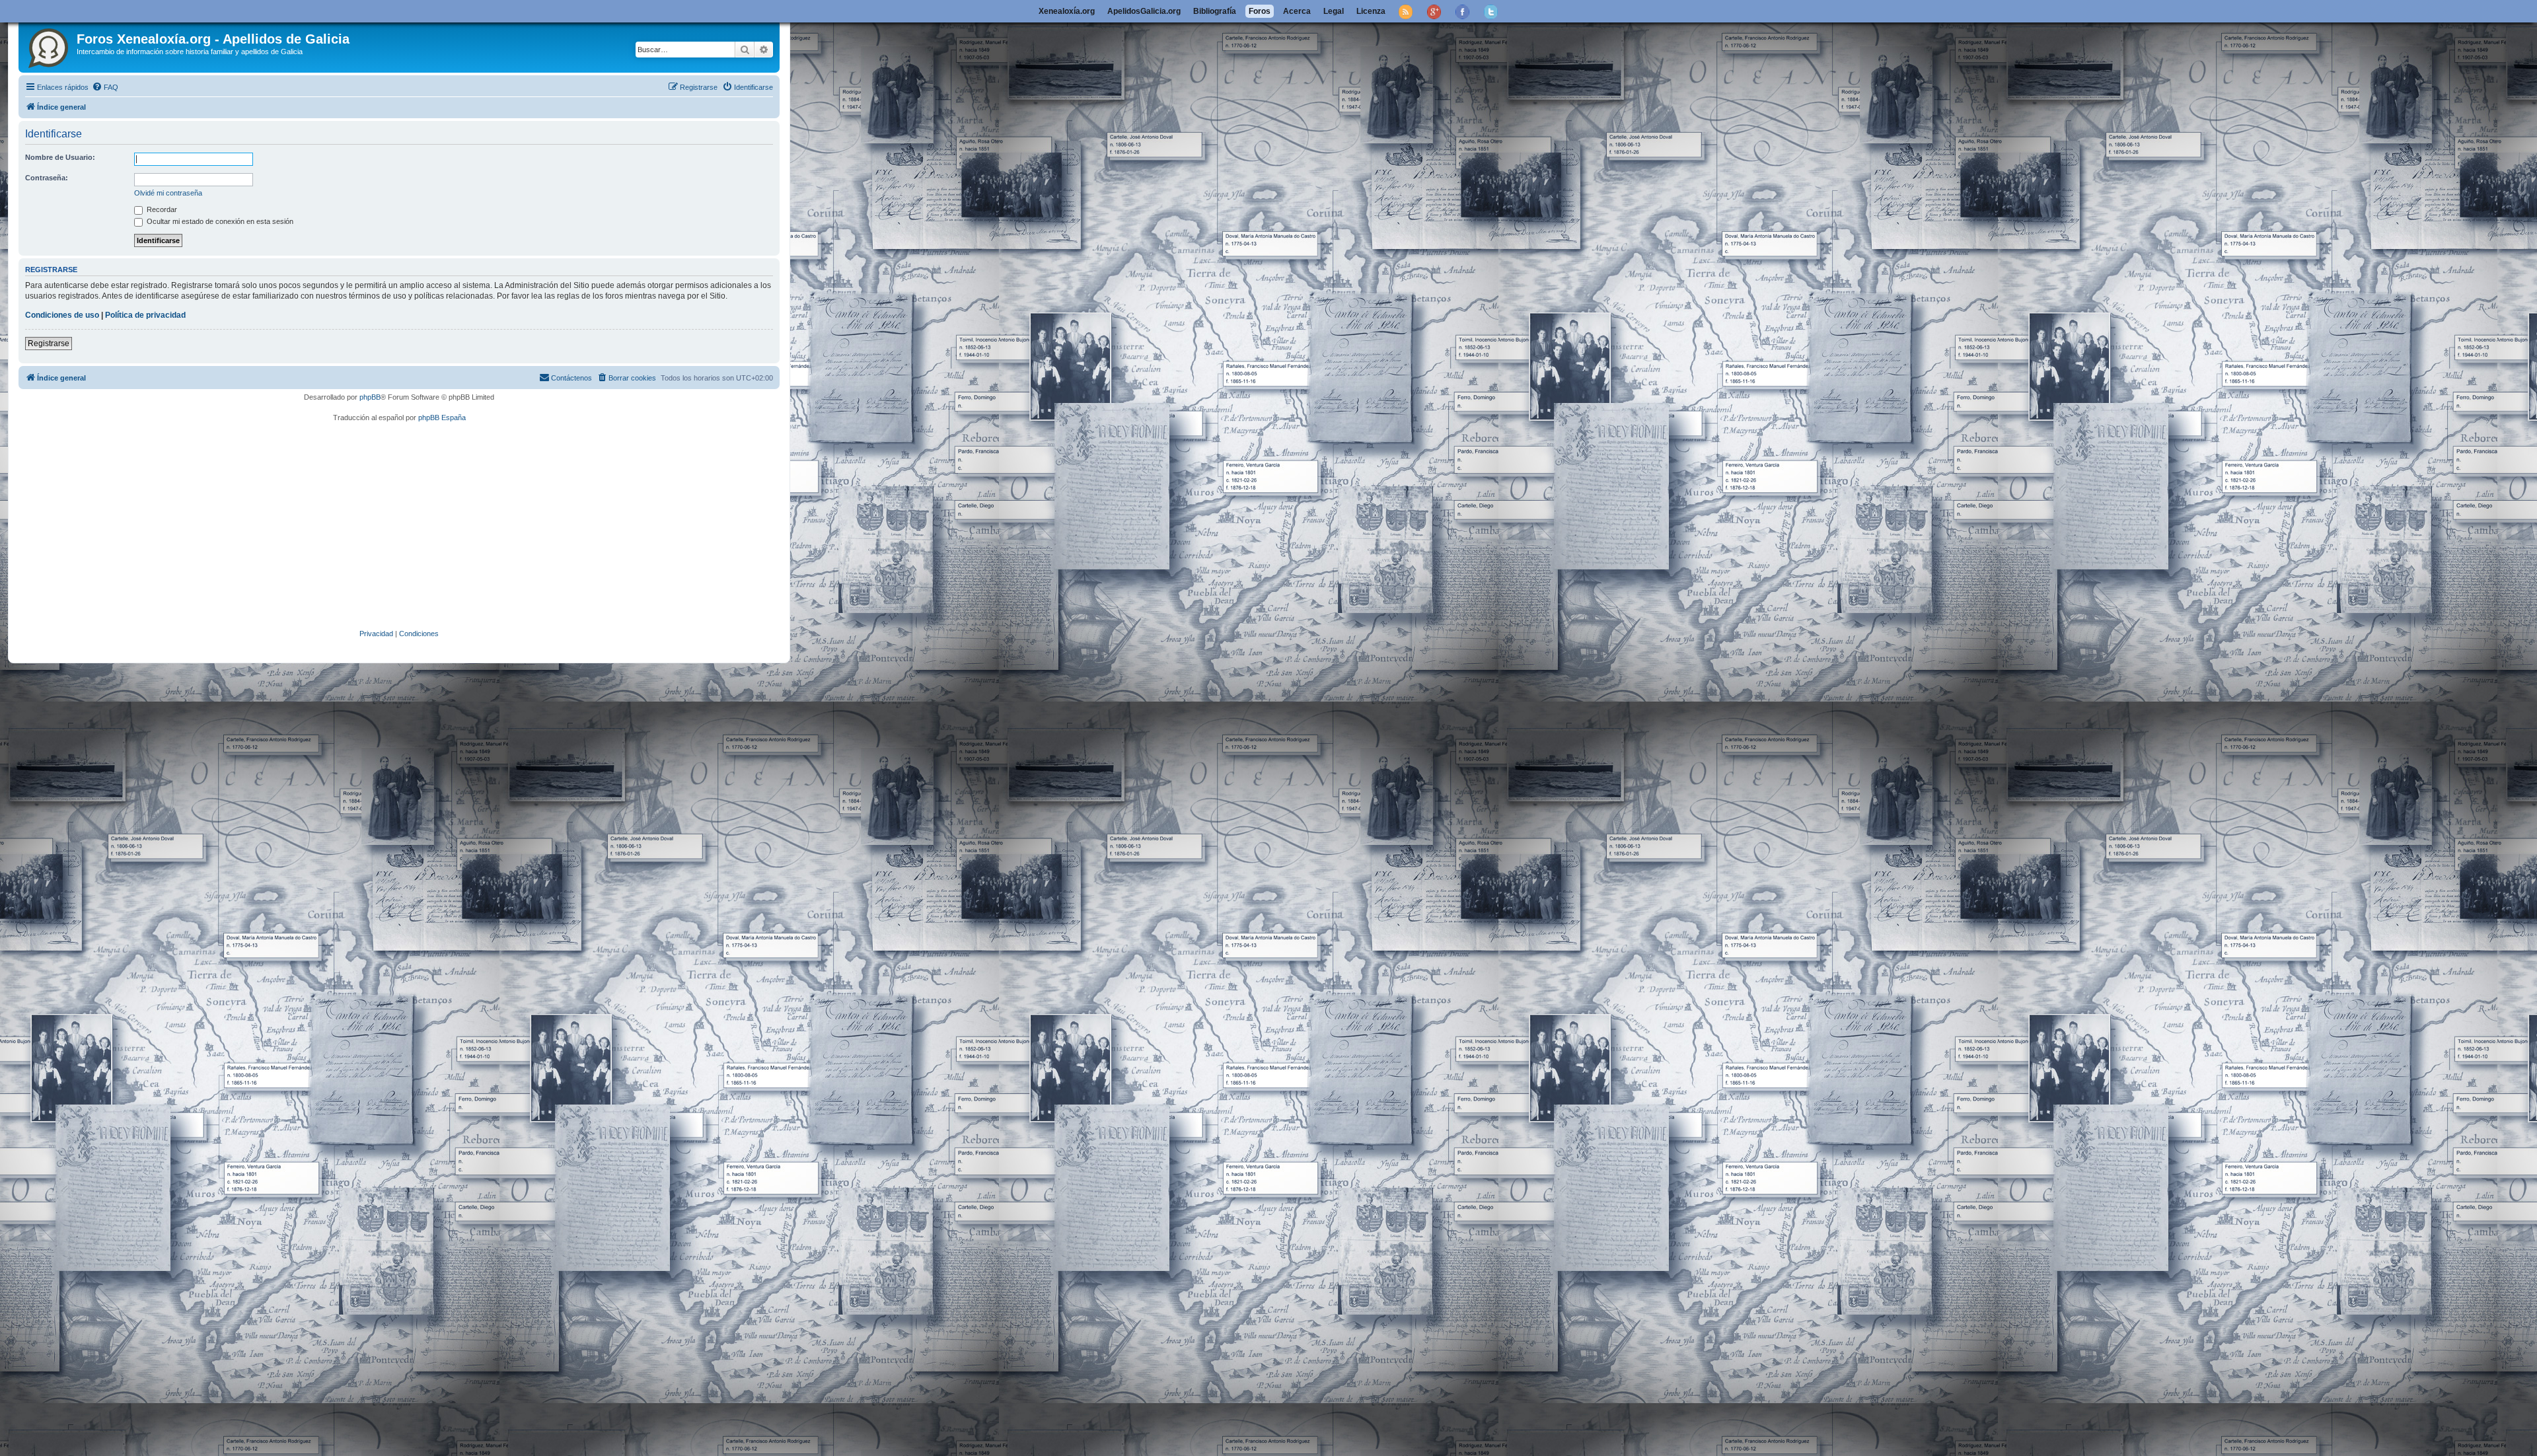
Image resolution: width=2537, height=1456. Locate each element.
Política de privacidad (145, 315)
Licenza (1371, 11)
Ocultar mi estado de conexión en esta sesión (219, 221)
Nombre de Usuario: (60, 157)
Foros (1260, 11)
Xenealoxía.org (1067, 11)
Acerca (1297, 11)
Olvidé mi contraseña (168, 193)
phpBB (370, 397)
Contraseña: (47, 178)
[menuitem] (105, 87)
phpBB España (442, 418)
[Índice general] (49, 46)
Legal (1334, 11)
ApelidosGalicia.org (1144, 11)
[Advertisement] (418, 526)
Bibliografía (1215, 11)
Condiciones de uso (62, 315)
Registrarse (49, 344)
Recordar (161, 209)
